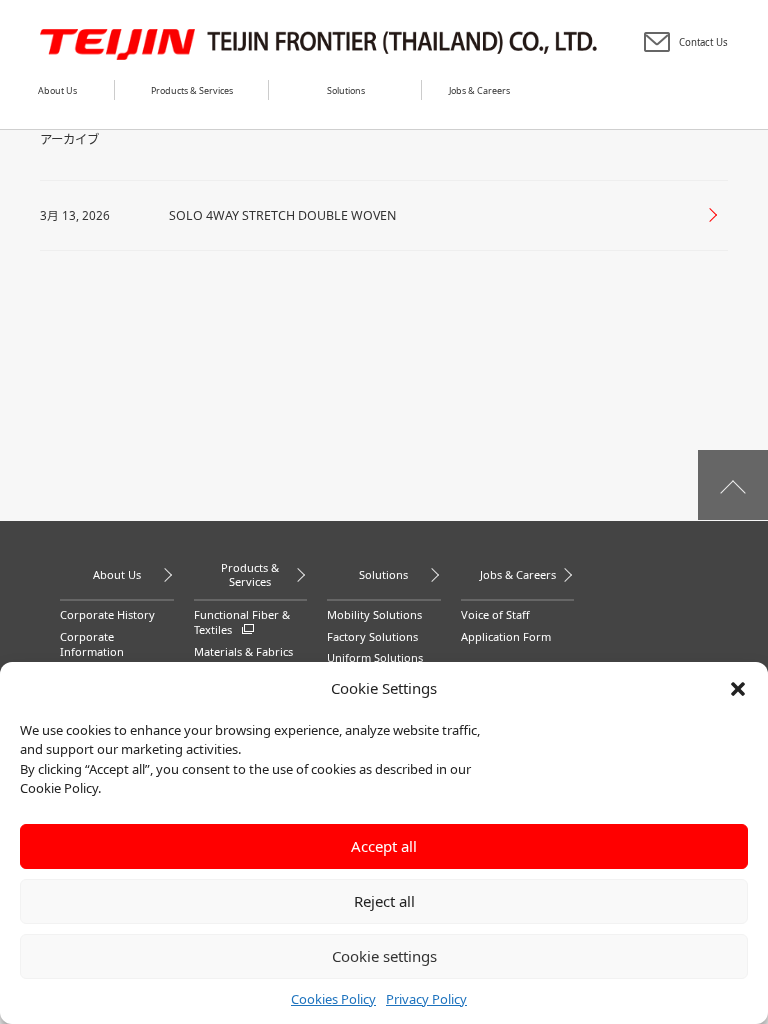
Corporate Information (92, 644)
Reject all (384, 901)
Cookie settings (384, 956)
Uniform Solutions (375, 657)
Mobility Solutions (374, 614)
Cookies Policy (333, 999)
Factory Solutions (372, 636)
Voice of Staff (495, 614)
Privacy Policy (426, 999)
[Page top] (733, 485)
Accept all (384, 846)
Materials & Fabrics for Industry (243, 659)
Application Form (506, 636)
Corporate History (107, 614)
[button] (738, 689)
